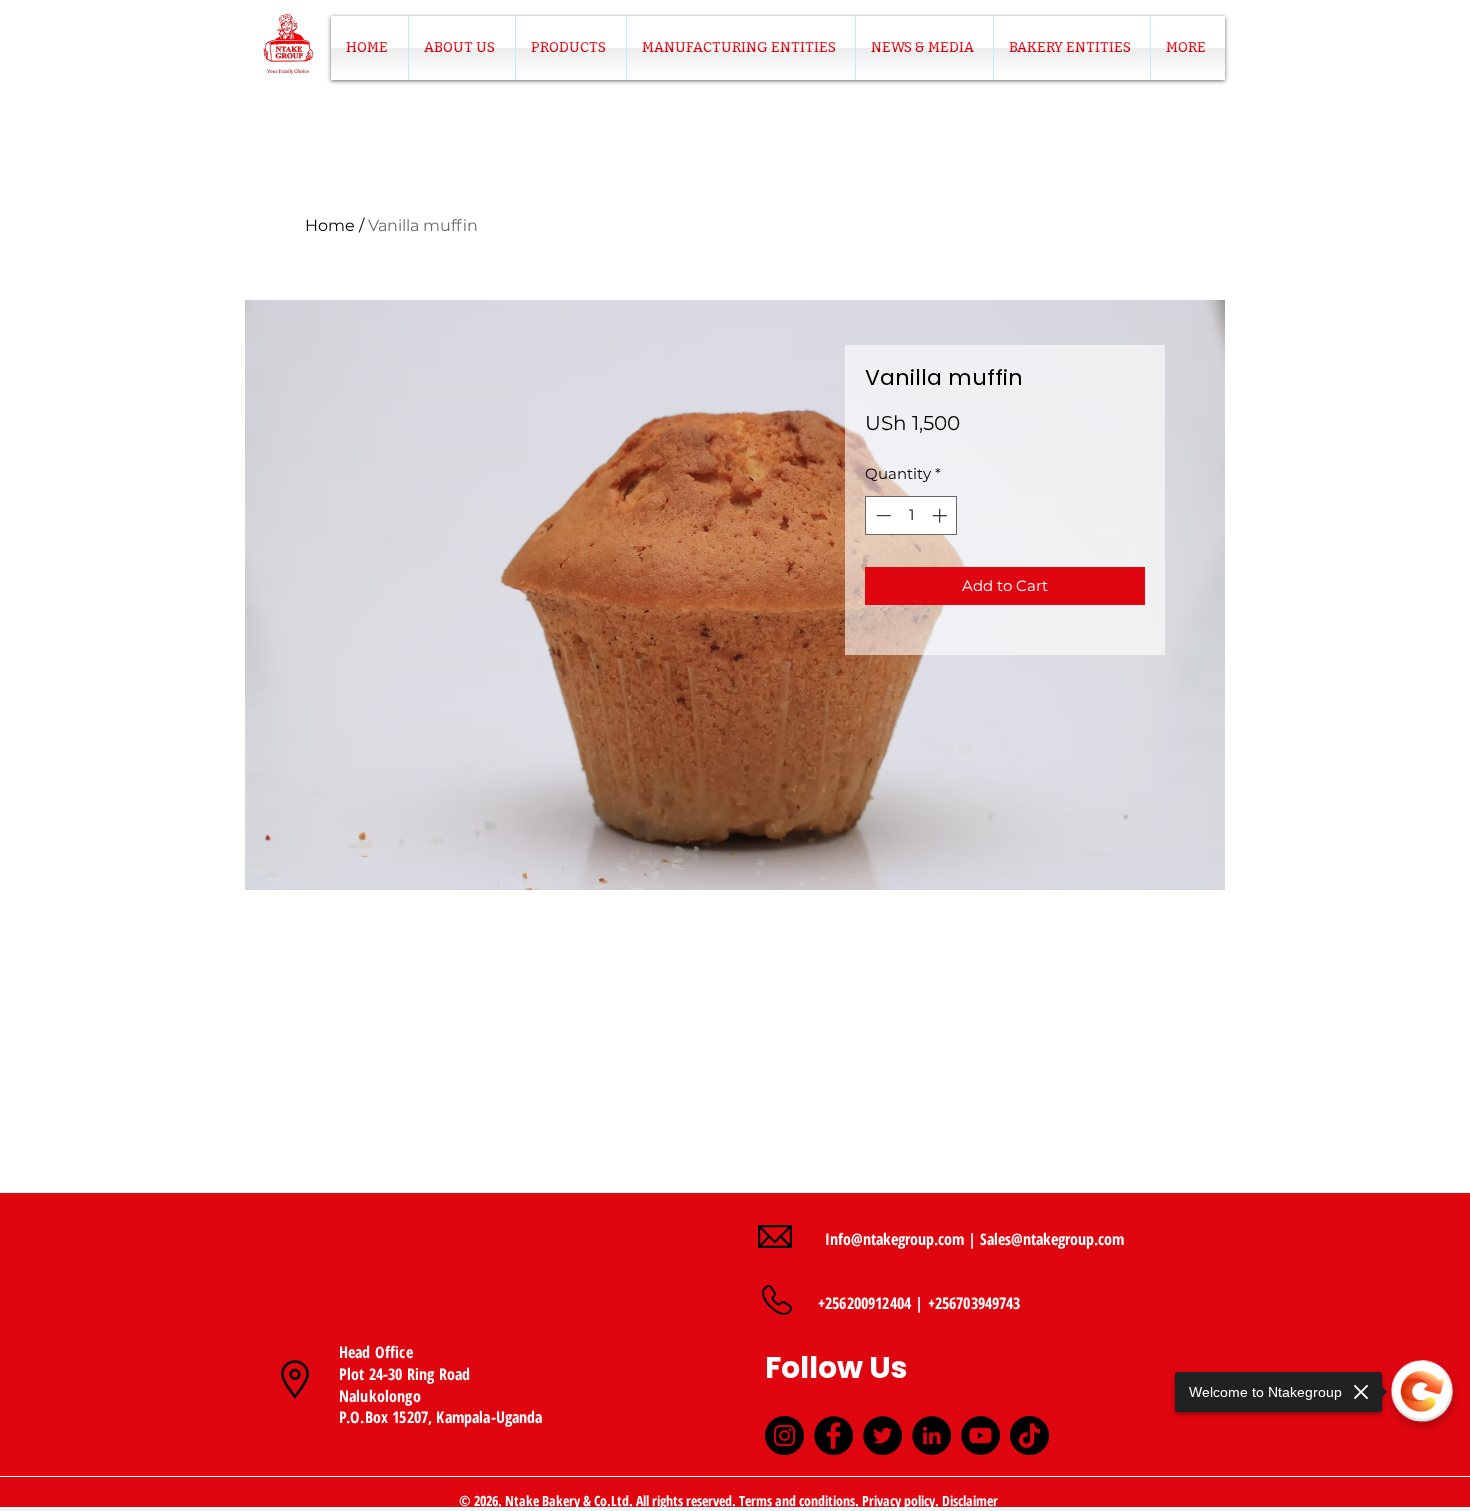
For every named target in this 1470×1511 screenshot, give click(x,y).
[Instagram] (784, 1435)
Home (330, 225)
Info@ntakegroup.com (894, 1239)
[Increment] (941, 515)
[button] (571, 48)
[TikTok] (1029, 1435)
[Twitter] (882, 1435)
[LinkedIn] (931, 1435)
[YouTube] (980, 1435)
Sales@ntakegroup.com (1052, 1239)
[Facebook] (833, 1435)
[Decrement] (881, 515)
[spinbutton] (911, 515)
